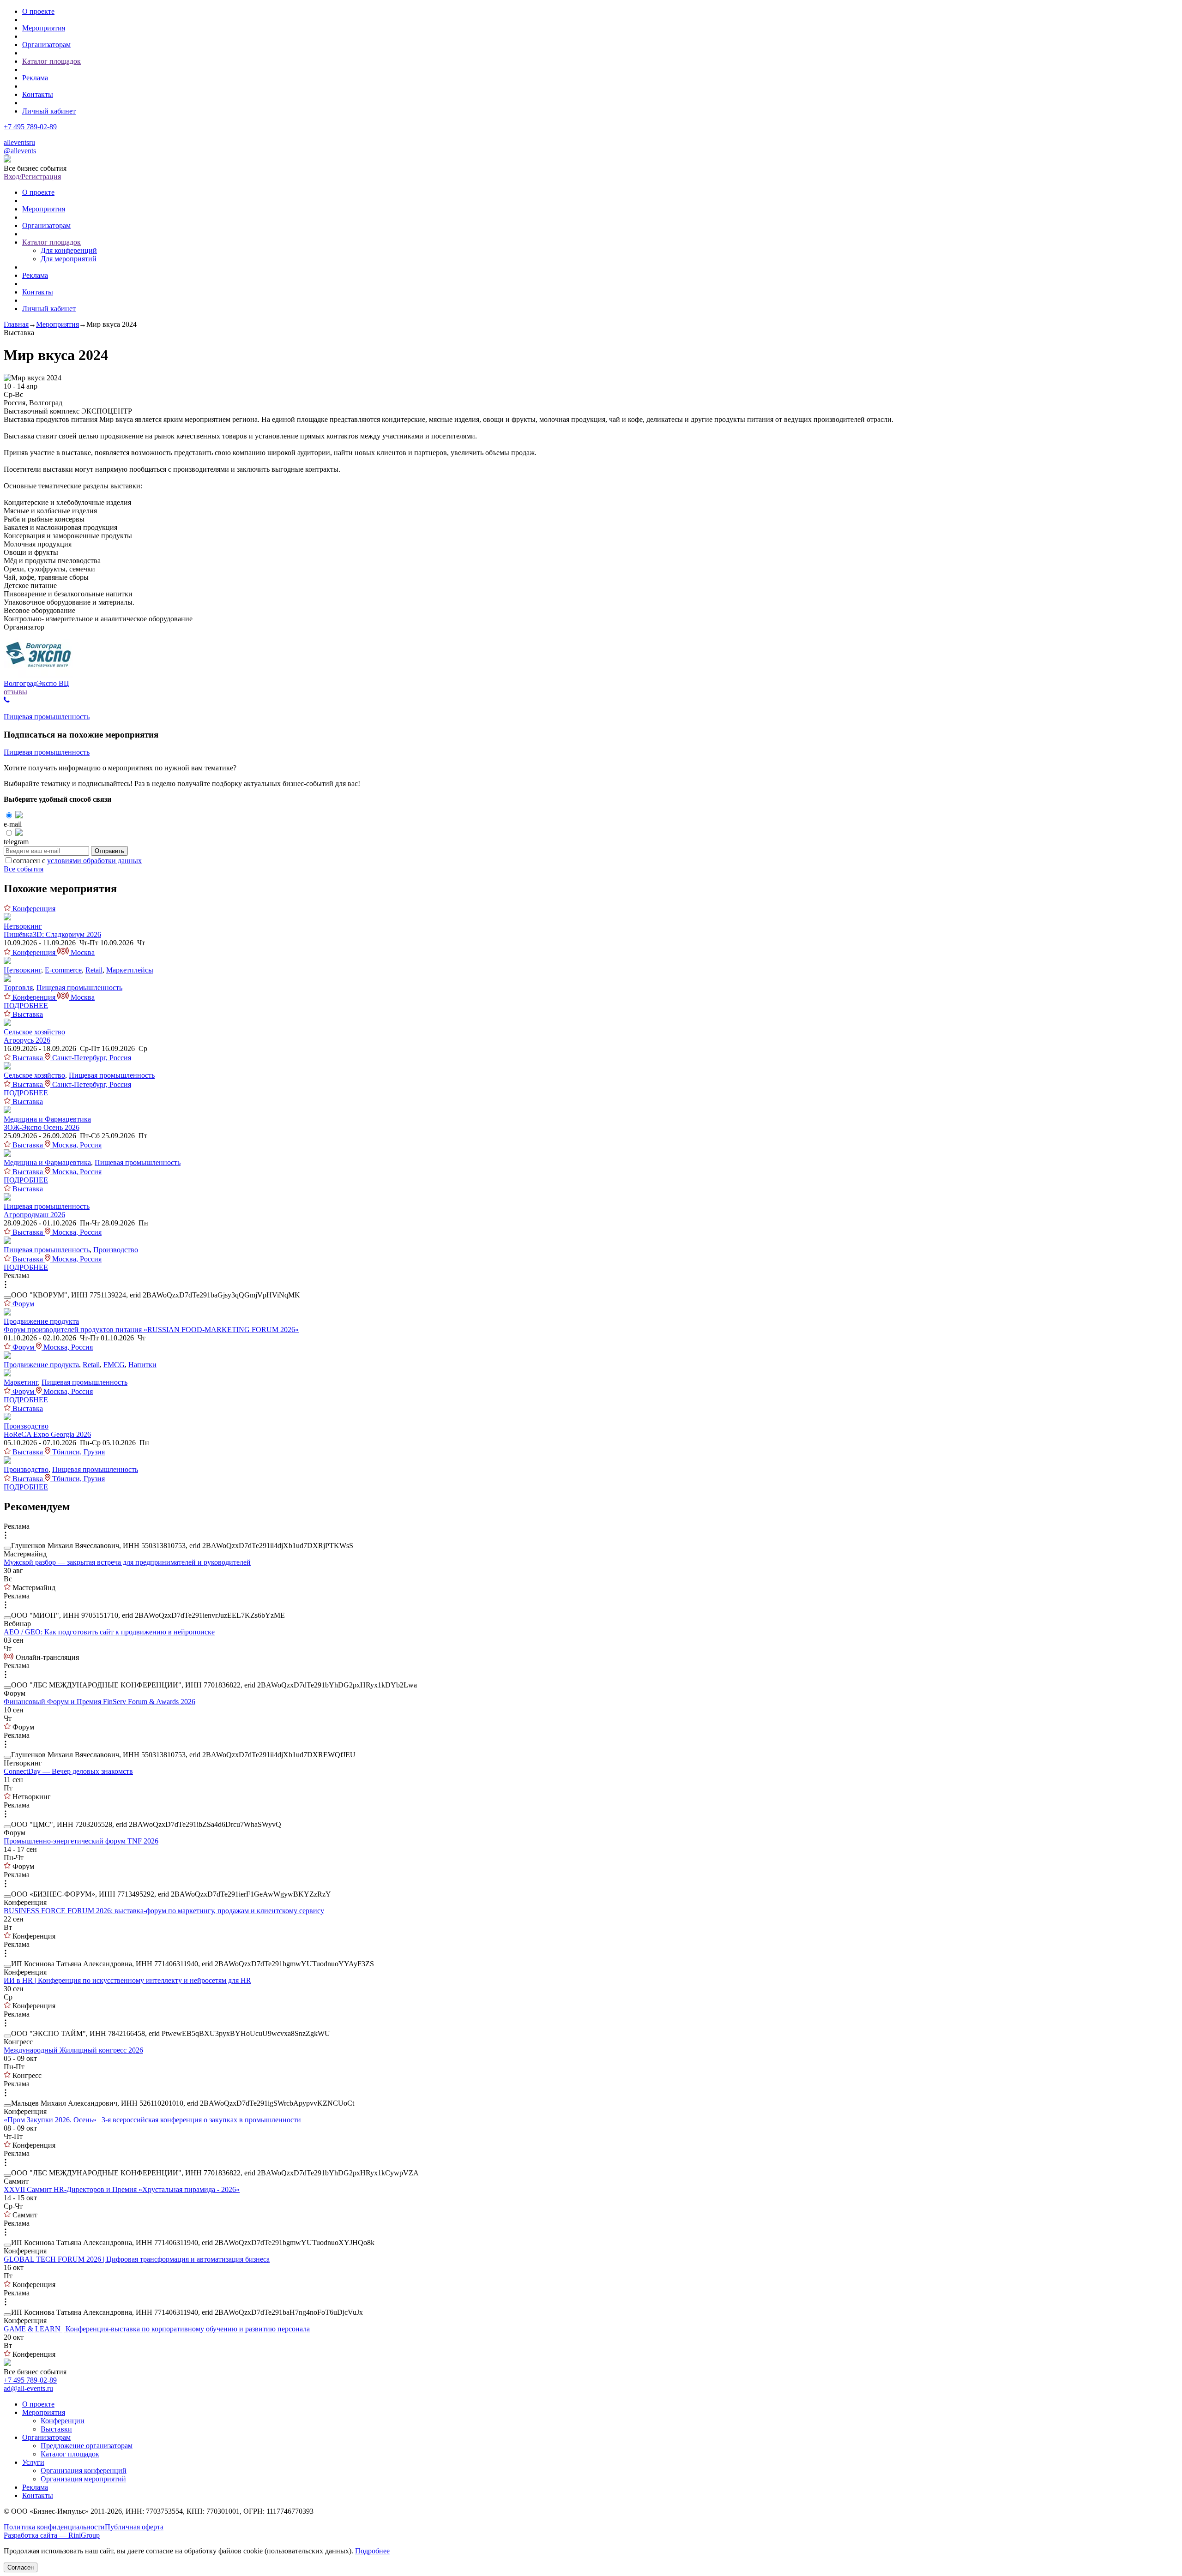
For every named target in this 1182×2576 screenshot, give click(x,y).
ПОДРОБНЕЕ (26, 1006)
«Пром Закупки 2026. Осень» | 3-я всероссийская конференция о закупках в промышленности (152, 2120)
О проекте (38, 11)
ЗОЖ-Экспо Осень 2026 (42, 1127)
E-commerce (63, 970)
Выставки (56, 2429)
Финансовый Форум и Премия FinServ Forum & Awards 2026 (100, 1702)
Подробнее (372, 2551)
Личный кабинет (49, 111)
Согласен (21, 2567)
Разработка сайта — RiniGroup (52, 2535)
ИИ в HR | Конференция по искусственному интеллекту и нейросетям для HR (127, 1980)
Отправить (109, 851)
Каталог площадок (51, 61)
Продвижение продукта (41, 1321)
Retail (94, 970)
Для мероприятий (69, 259)
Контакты (38, 94)
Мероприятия (44, 28)
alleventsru (19, 142)
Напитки (142, 1365)
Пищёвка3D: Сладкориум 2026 (52, 934)
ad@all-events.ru (28, 2388)
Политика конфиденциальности (54, 2527)
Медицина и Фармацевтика (47, 1119)
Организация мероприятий (83, 2479)
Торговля (18, 988)
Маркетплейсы (130, 970)
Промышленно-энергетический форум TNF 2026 (81, 1841)
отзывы (15, 692)
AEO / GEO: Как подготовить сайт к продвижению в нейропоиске (109, 1632)
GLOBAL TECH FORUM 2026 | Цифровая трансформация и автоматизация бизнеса (137, 2259)
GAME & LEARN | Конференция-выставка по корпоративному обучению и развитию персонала (157, 2329)
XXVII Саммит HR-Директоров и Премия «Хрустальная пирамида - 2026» (122, 2189)
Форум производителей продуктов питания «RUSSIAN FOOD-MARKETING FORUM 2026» (151, 1330)
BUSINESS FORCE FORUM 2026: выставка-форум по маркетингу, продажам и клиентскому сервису (164, 1911)
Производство (116, 1250)
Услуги (33, 2462)
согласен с (77, 861)
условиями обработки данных (94, 861)
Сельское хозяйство (34, 1032)
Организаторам (46, 45)
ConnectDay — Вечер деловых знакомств (68, 1771)
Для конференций (69, 250)
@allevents (20, 151)
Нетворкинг (23, 926)
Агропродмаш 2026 (34, 1215)
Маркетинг (21, 1382)
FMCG (114, 1365)
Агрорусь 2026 (27, 1040)
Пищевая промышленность (47, 717)
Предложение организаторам (87, 2446)
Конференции (63, 2421)
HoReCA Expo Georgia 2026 (47, 1434)
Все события (24, 869)
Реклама (35, 78)
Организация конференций (84, 2471)
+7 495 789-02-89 (30, 127)
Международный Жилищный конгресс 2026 (73, 2050)
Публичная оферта (134, 2527)
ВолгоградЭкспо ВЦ (36, 683)
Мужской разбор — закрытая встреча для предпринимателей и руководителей (127, 1562)
